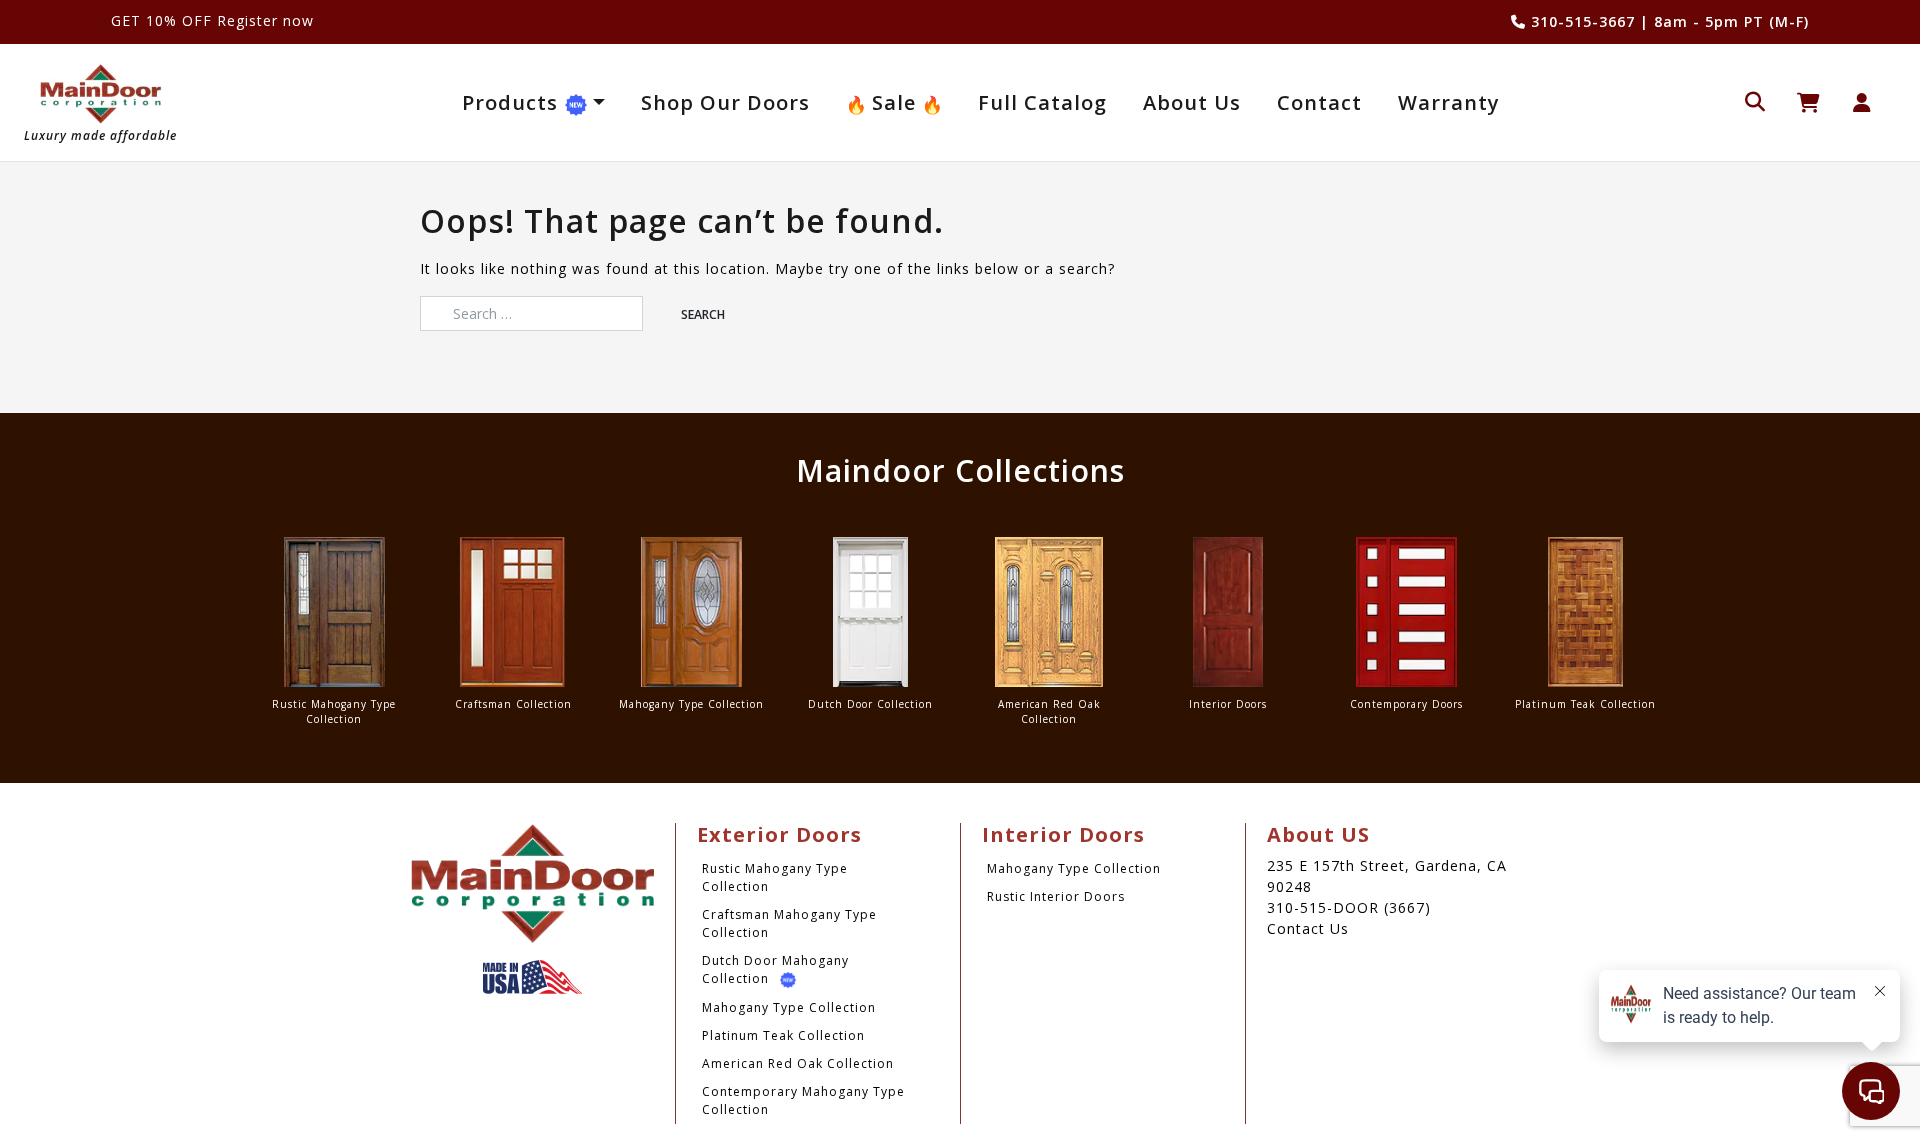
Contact (1319, 102)
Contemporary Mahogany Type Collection (803, 1100)
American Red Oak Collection (798, 1063)
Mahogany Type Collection (789, 1007)
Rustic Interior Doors (1056, 896)
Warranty (1449, 102)
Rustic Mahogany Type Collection (775, 877)
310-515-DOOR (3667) (1349, 907)
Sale (894, 102)
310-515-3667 (1580, 21)
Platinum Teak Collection (783, 1035)
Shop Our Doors (725, 102)
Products (513, 102)
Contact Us (1308, 928)
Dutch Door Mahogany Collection (775, 969)
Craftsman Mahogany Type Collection (789, 923)
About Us (1192, 102)
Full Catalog (1042, 102)
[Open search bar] (1755, 100)
